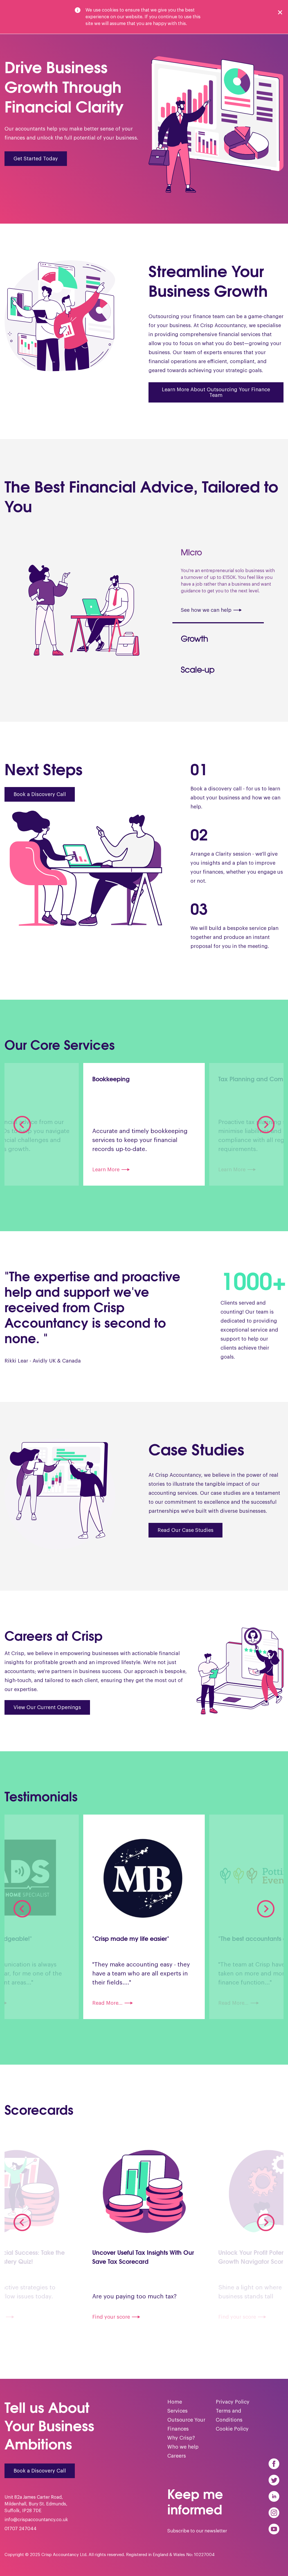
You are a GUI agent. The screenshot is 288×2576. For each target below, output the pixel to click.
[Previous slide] (22, 1131)
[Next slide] (266, 1131)
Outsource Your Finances (186, 2431)
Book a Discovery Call (40, 801)
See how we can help (211, 648)
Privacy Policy (233, 2409)
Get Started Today (36, 159)
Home (175, 2409)
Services (177, 2418)
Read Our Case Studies (185, 1537)
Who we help (183, 2454)
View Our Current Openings (47, 1714)
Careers (177, 2463)
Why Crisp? (181, 2445)
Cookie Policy (232, 2436)
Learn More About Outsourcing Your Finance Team (216, 392)
